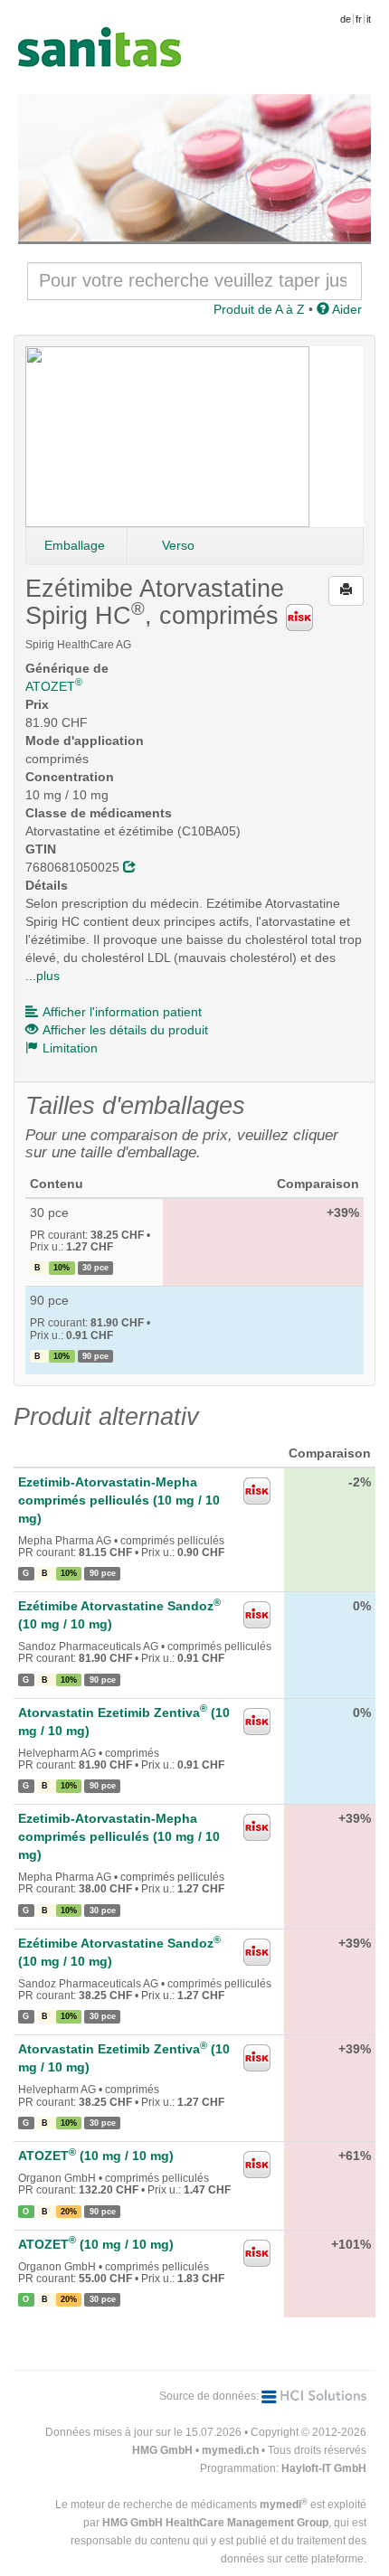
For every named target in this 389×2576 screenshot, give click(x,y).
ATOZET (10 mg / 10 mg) (96, 2156)
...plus (43, 976)
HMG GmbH (162, 2450)
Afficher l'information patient (122, 1012)
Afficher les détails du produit (125, 1030)
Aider (346, 309)
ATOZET (54, 686)
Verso (178, 545)
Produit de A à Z (259, 309)
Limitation (70, 1048)
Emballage (75, 545)
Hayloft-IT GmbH (324, 2468)
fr (359, 19)
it (369, 19)
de (346, 19)
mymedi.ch (230, 2450)
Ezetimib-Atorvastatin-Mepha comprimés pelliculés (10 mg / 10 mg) (119, 1500)
